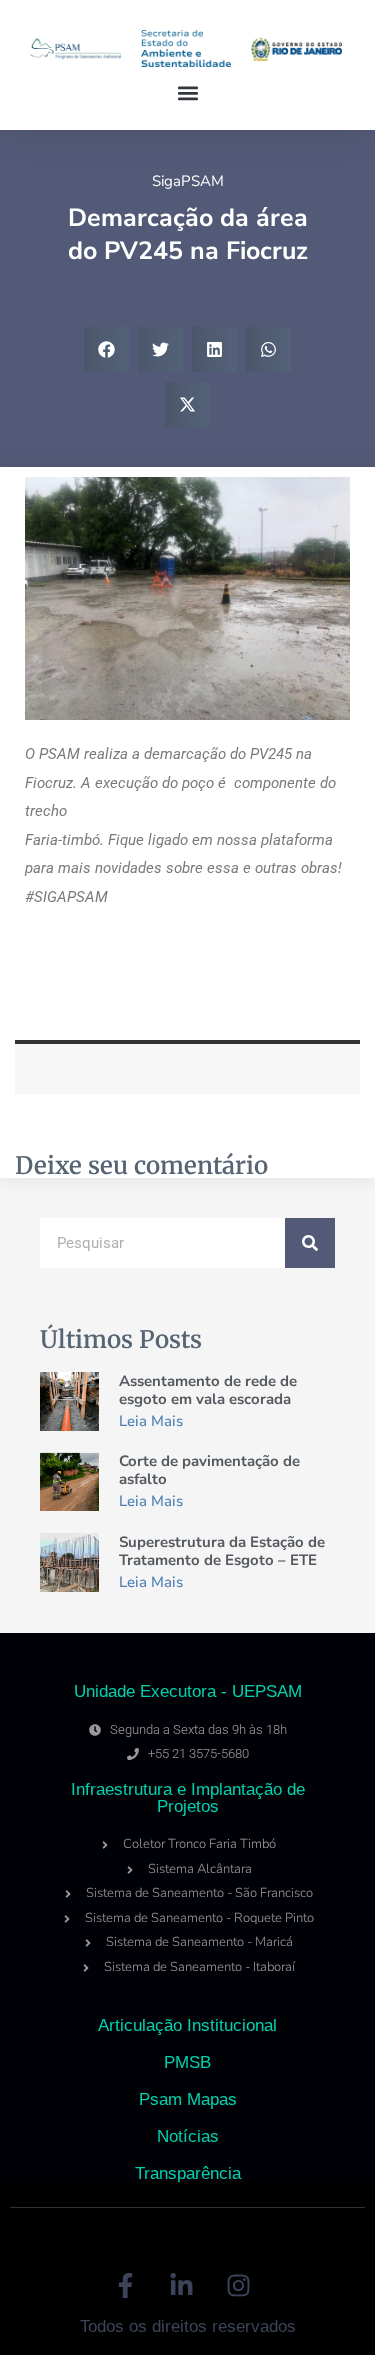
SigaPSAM (188, 181)
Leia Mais (151, 1421)
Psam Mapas (188, 2099)
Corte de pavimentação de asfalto (209, 1470)
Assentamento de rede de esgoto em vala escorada (208, 1390)
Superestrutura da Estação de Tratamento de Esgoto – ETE (222, 1551)
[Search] (310, 1243)
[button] (187, 93)
